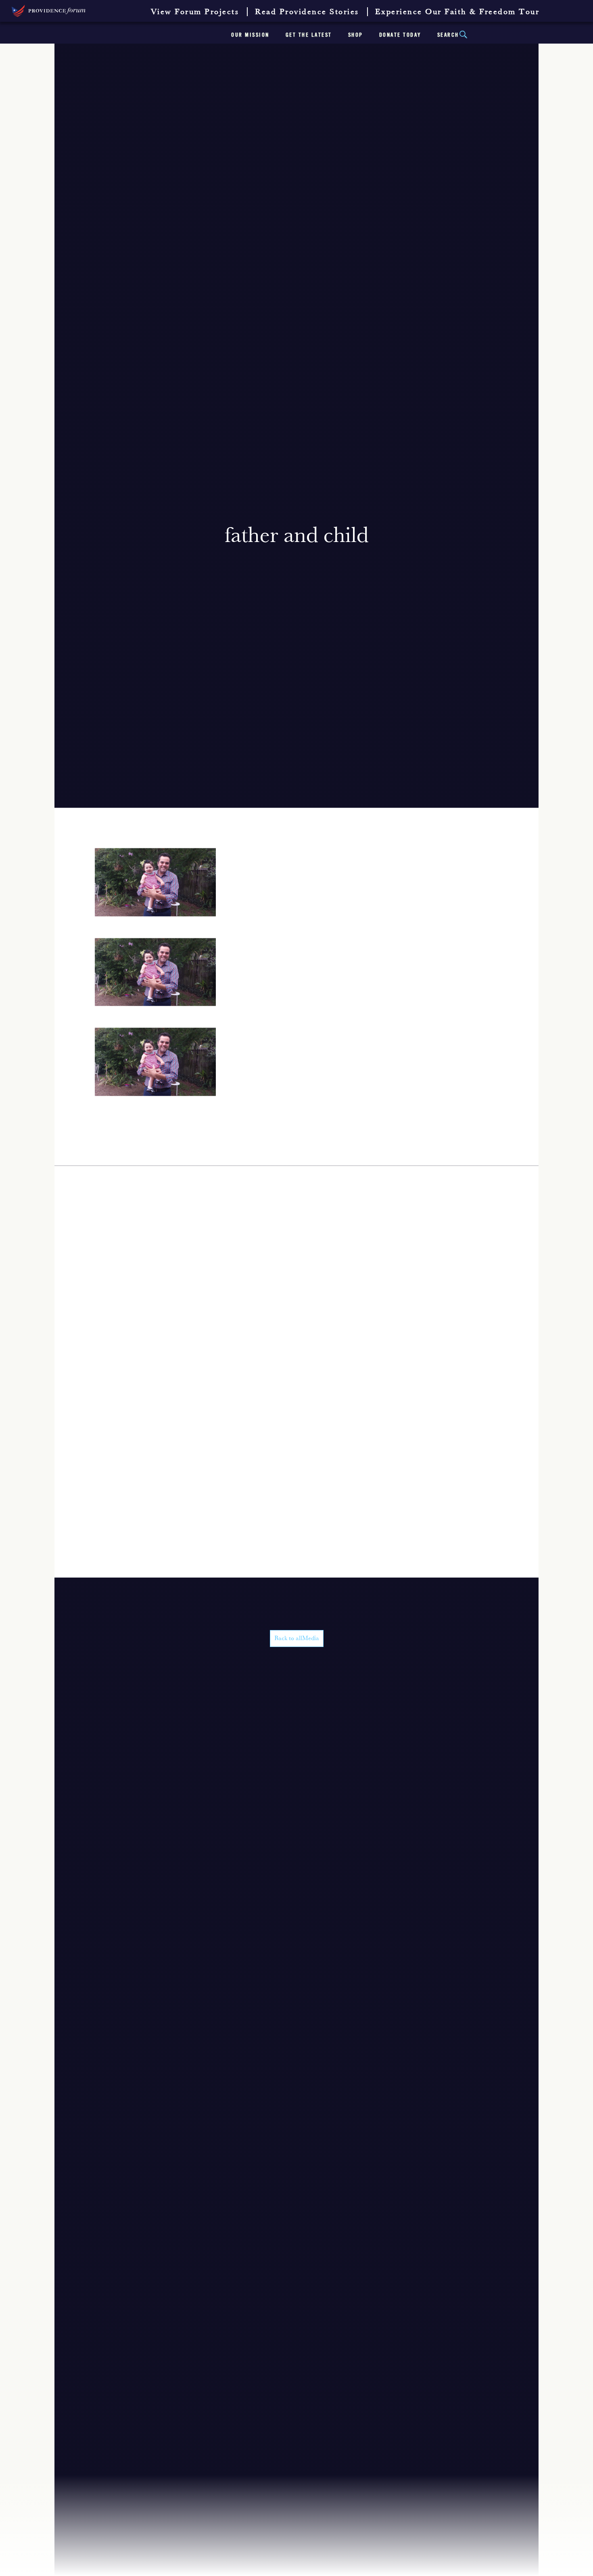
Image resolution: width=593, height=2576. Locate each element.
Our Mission (250, 35)
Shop (356, 35)
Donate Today (400, 35)
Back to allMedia (297, 1639)
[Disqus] (296, 1267)
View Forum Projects (195, 12)
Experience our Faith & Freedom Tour (457, 12)
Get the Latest (309, 35)
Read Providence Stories (307, 12)
